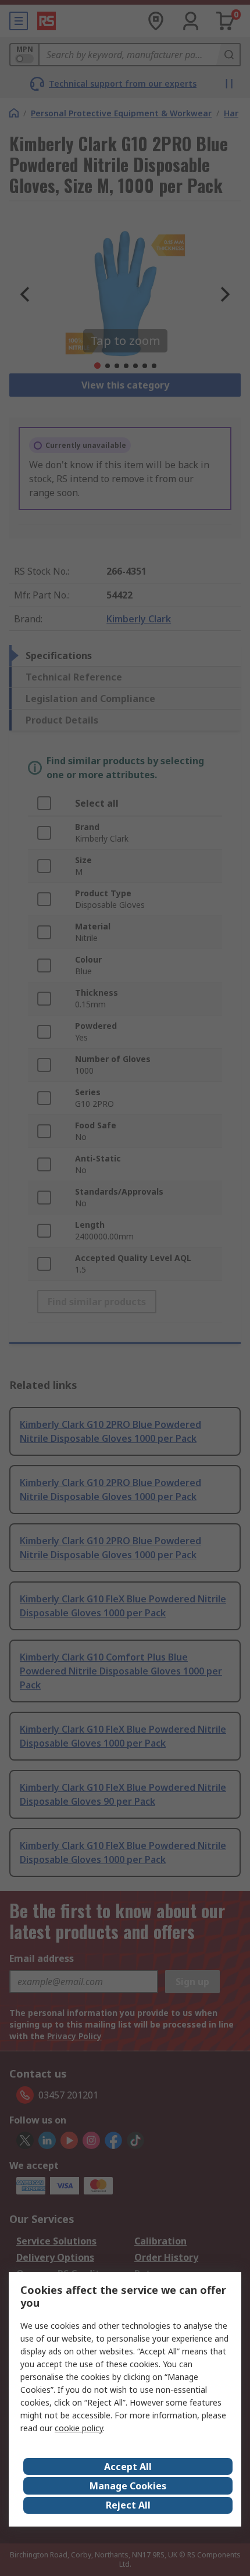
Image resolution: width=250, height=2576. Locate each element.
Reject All (128, 2505)
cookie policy (79, 2428)
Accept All (128, 2467)
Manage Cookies (128, 2486)
